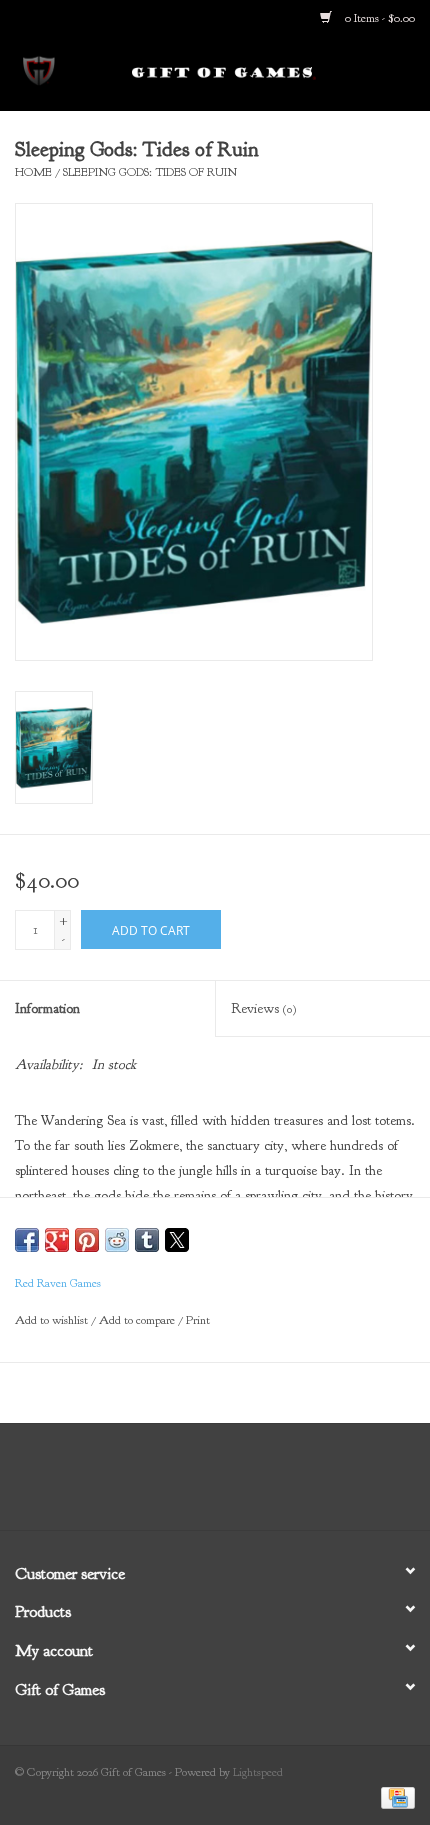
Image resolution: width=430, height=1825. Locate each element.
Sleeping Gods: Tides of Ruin (150, 172)
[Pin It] (87, 1240)
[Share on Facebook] (27, 1240)
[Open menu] (39, 69)
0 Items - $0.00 (378, 18)
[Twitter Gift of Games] (197, 1484)
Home (33, 172)
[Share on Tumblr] (147, 1240)
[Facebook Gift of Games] (161, 1484)
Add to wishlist (53, 1320)
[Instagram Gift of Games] (269, 1484)
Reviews (263, 1008)
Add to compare (138, 1320)
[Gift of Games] (254, 72)
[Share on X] (177, 1240)
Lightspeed (258, 1772)
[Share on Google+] (57, 1240)
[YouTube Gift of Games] (233, 1484)
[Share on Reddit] (117, 1240)
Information (47, 1008)
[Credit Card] (394, 1797)
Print (198, 1320)
